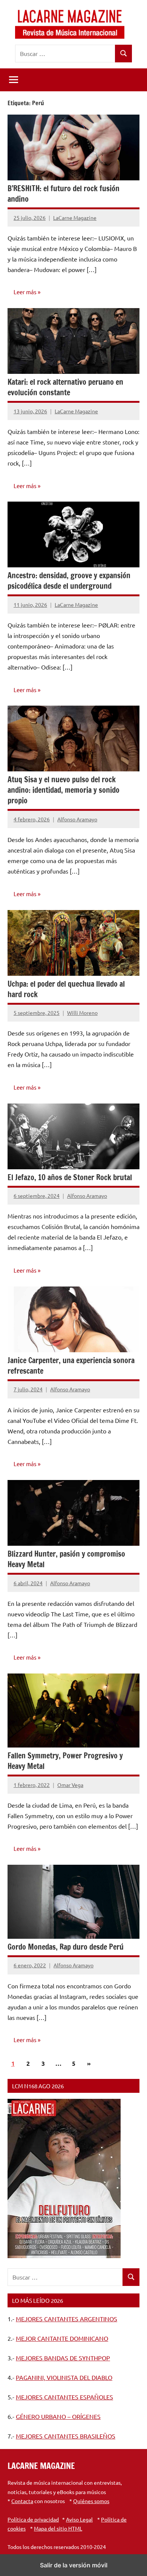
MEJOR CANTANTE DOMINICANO (62, 2338)
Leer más (25, 292)
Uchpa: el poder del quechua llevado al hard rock (66, 989)
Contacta (22, 2501)
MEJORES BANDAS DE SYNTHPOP (63, 2358)
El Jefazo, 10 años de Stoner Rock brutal (70, 1177)
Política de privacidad (33, 2519)
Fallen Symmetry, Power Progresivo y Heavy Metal (65, 1761)
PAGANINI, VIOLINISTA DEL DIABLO (64, 2377)
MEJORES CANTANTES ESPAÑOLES (64, 2397)
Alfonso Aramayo (77, 819)
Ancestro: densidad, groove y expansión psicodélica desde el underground (69, 581)
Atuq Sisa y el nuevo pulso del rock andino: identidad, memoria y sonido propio (64, 790)
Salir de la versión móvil (74, 2565)
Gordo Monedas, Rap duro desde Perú (66, 1947)
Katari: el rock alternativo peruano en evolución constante (65, 387)
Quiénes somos (91, 2501)
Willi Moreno (82, 1013)
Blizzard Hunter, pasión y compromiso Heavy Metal (66, 1559)
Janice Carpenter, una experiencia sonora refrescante (71, 1366)
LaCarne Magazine (75, 218)
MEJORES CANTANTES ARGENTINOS (67, 2319)
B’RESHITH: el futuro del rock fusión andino (64, 194)
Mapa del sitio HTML (58, 2528)
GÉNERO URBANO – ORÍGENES (58, 2416)
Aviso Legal (79, 2519)
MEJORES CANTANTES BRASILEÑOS (66, 2436)
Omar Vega (70, 1785)
